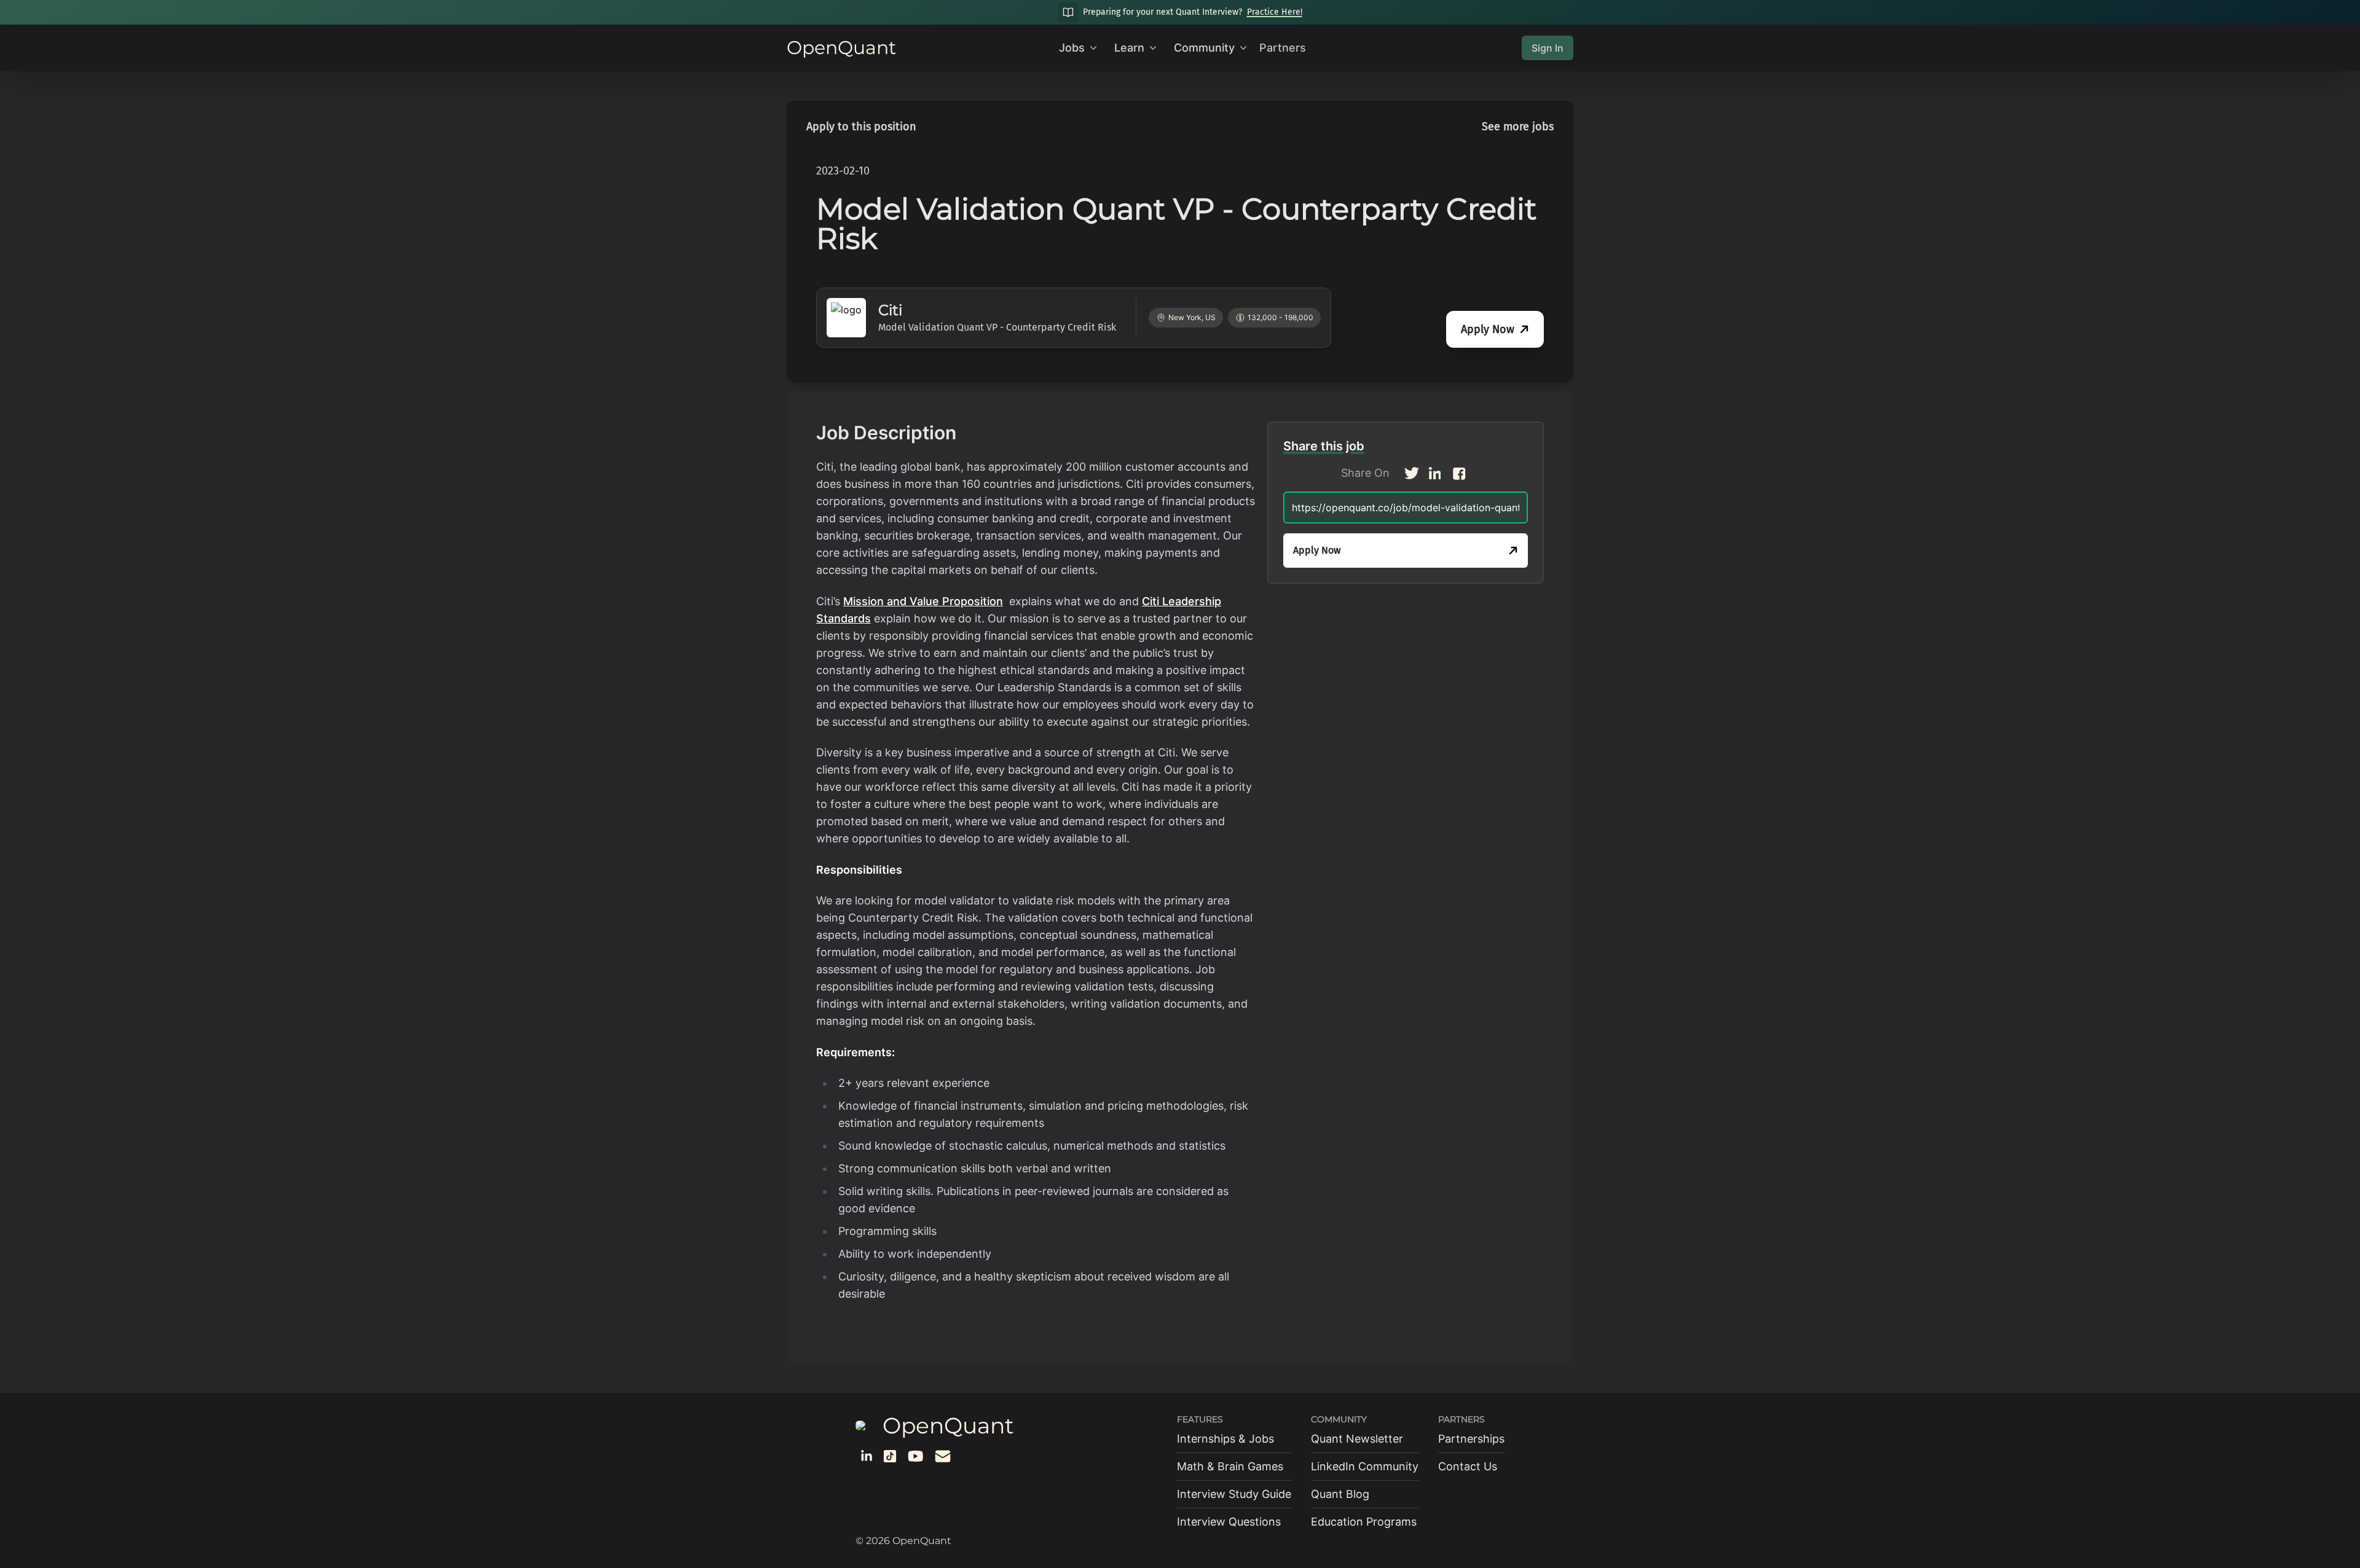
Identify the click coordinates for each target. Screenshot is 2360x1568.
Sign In (1548, 48)
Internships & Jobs (1225, 1439)
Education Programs (1364, 1522)
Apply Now (1488, 329)
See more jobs (1518, 127)
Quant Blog (1340, 1494)
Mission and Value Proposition (923, 601)
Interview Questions (1229, 1522)
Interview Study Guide (1234, 1494)
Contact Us (1468, 1466)
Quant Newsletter (1357, 1439)
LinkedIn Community (1365, 1466)
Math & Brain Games (1230, 1466)
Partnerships (1471, 1439)
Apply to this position (861, 127)
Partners (1283, 48)
